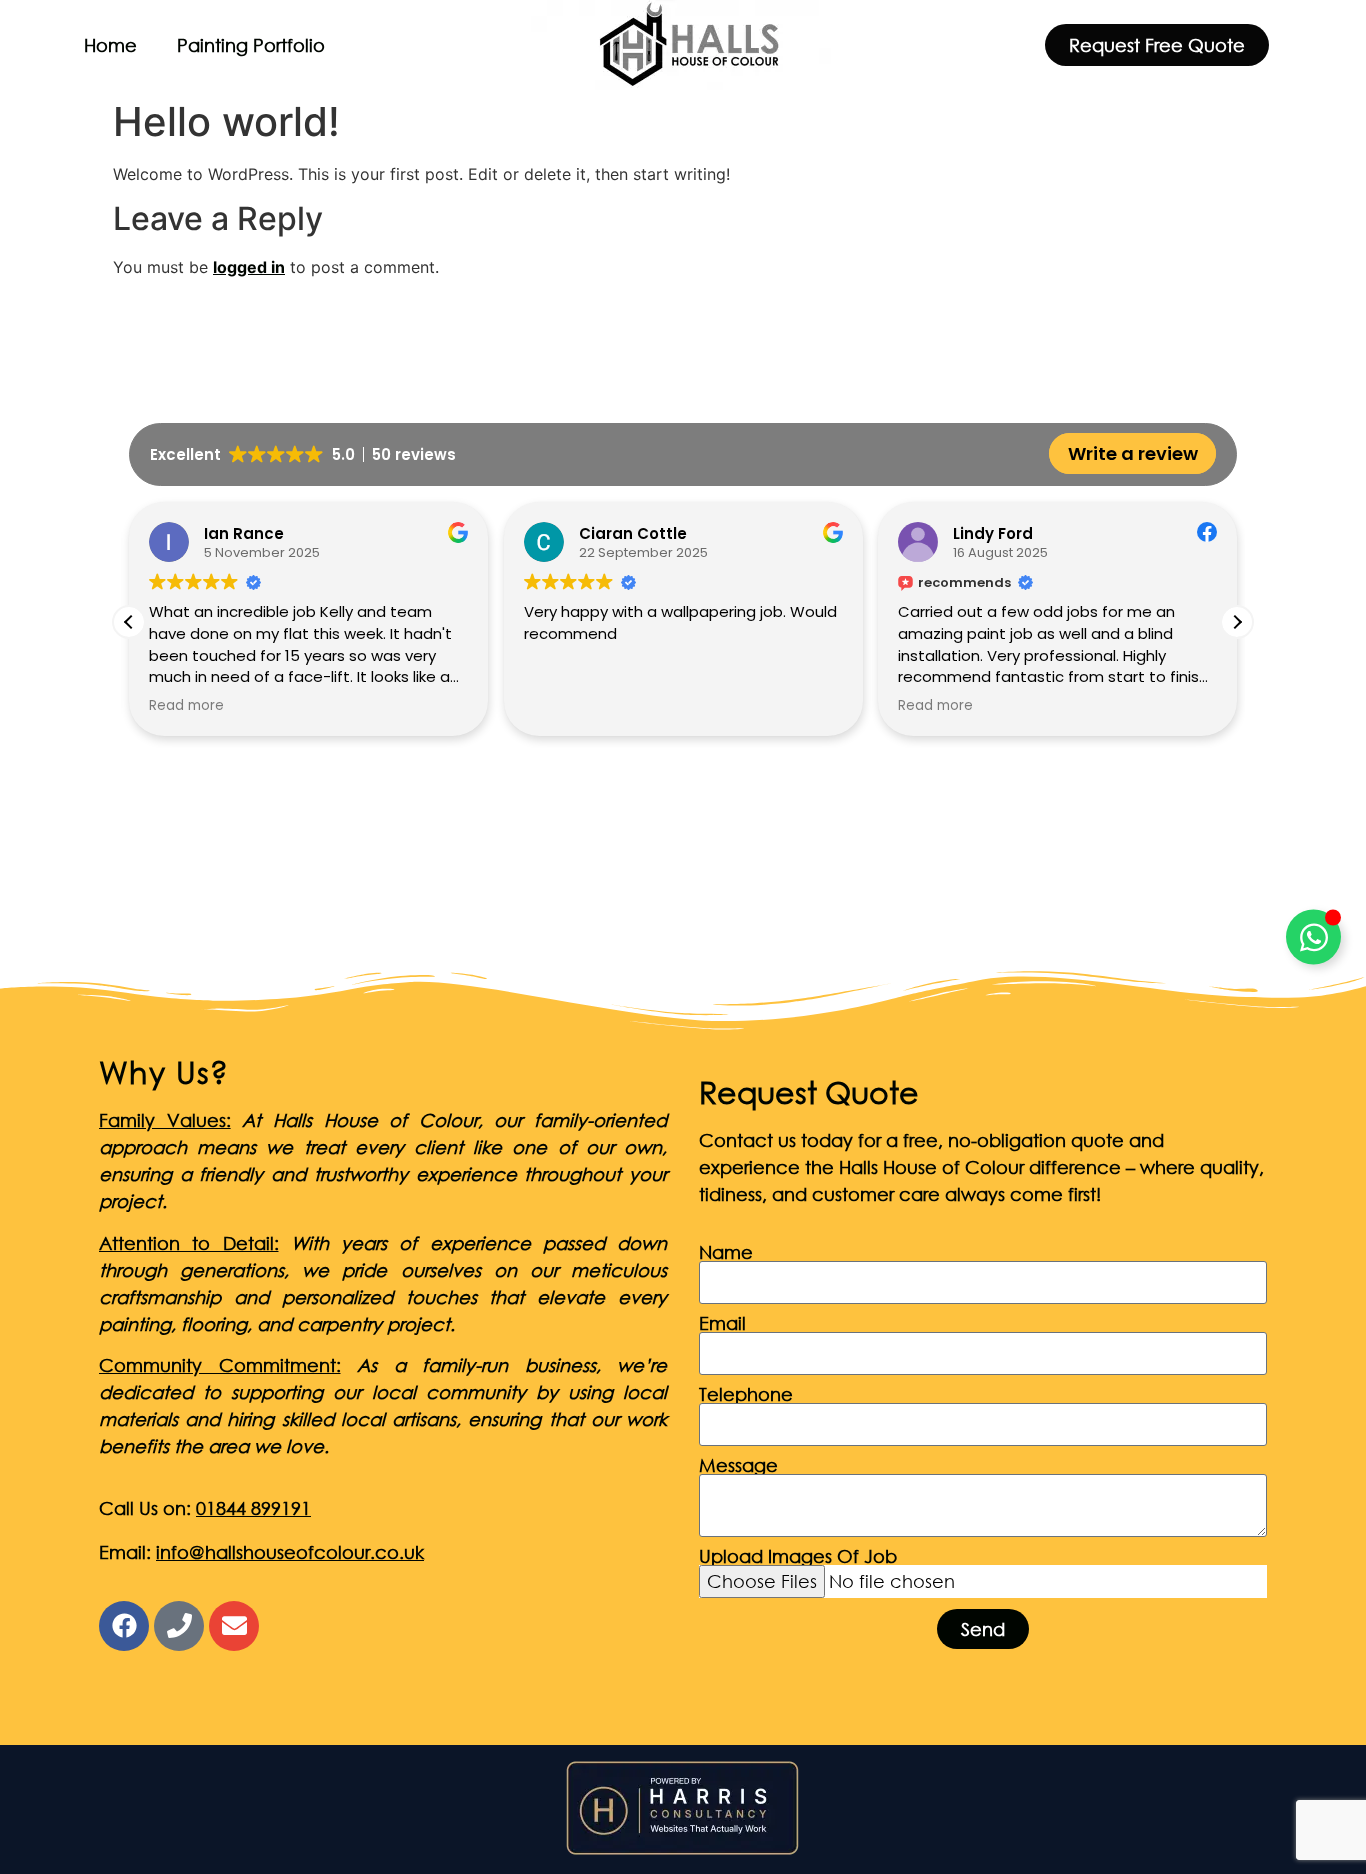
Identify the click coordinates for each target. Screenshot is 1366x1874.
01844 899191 (253, 1508)
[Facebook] (124, 1626)
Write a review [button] (1133, 453)
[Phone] (179, 1626)
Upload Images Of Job (798, 1556)
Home (110, 45)
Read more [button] (623, 706)
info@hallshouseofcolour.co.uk (290, 1552)
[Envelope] (234, 1626)
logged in (249, 267)
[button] (1237, 622)
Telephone (746, 1394)
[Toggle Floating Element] (1313, 937)
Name (726, 1252)
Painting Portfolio (251, 45)
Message (738, 1465)
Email (722, 1323)
